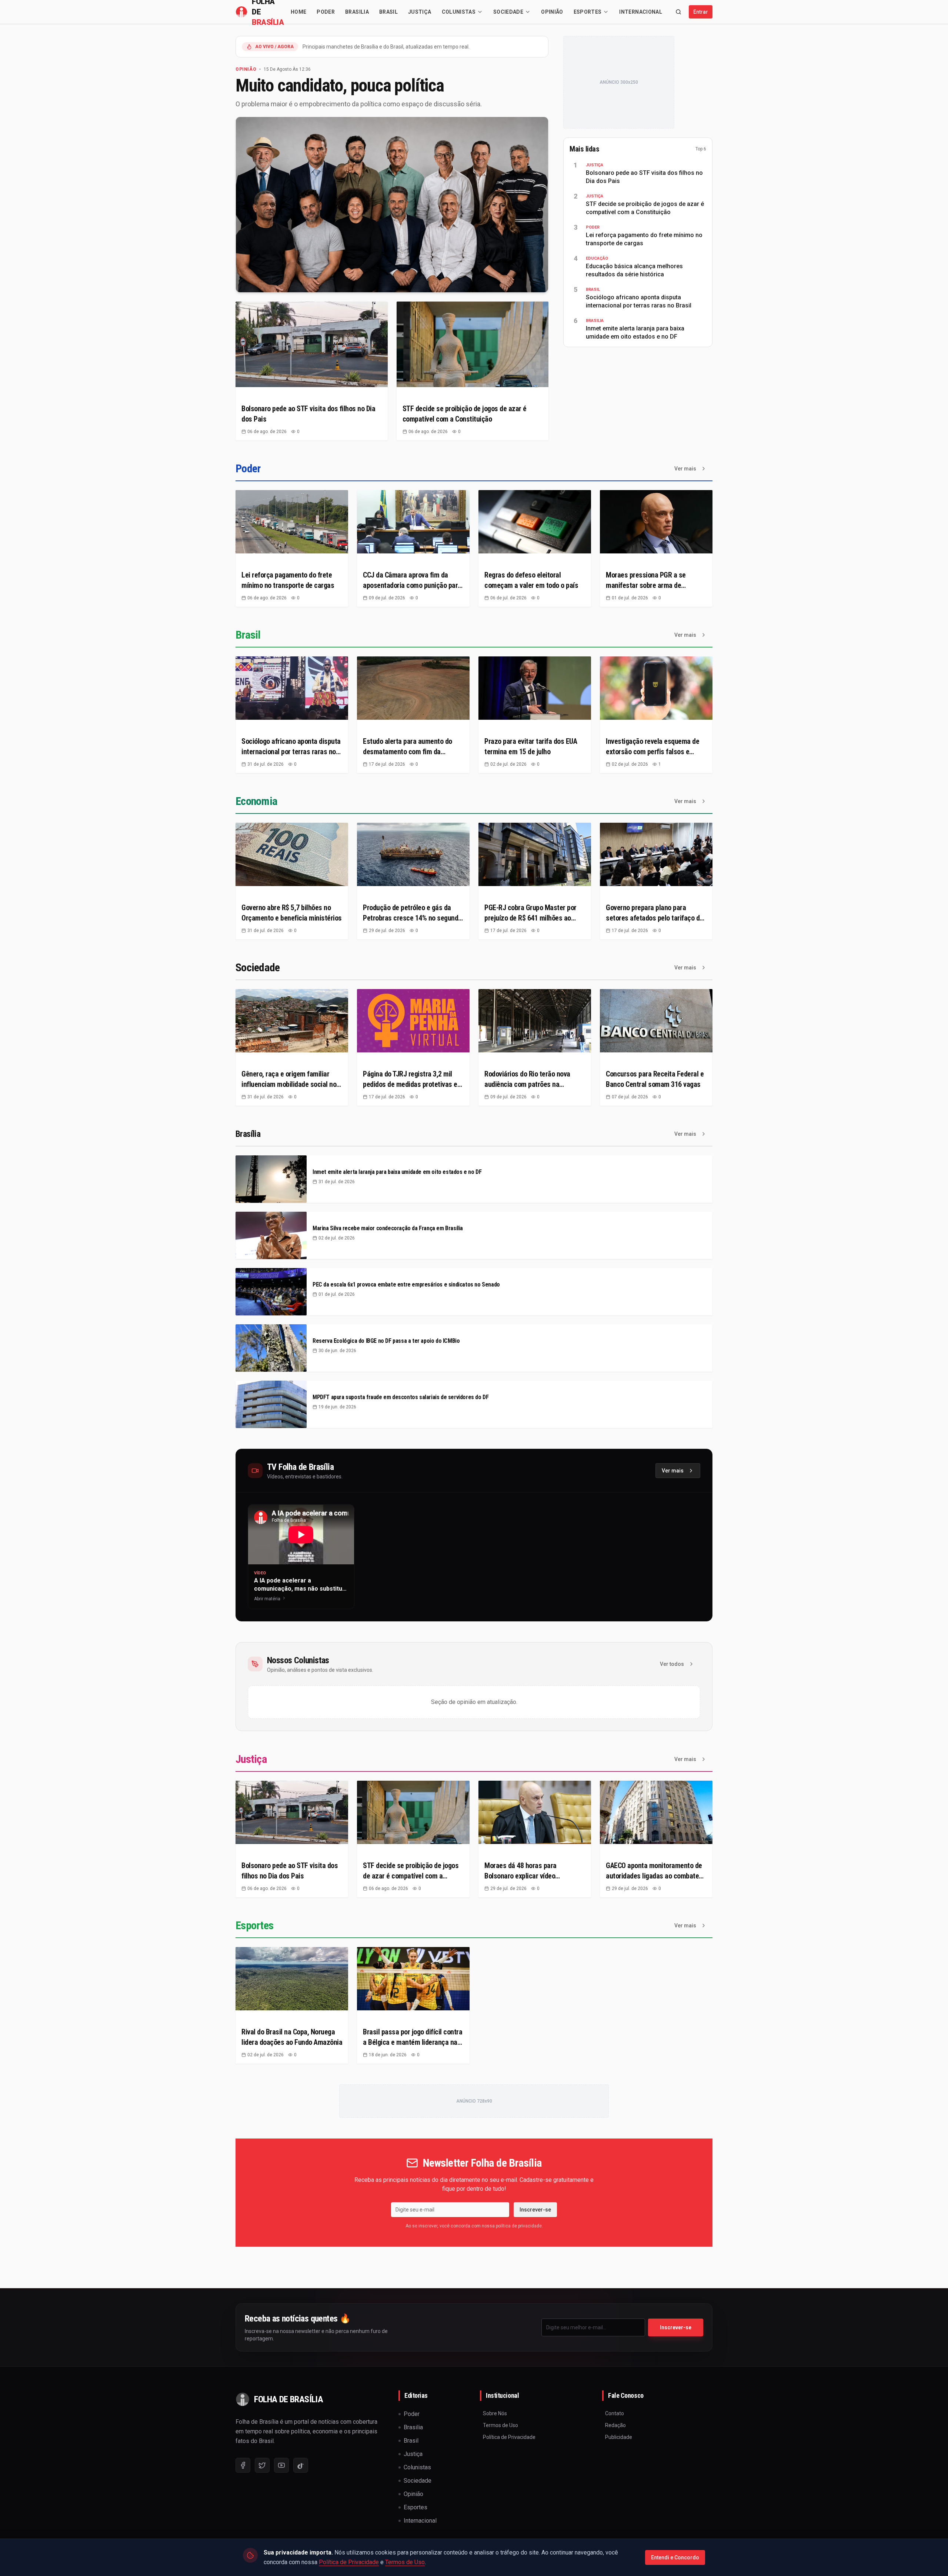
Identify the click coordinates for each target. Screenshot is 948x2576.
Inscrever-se (535, 2210)
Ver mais (685, 469)
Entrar (701, 12)
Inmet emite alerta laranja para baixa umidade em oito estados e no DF (635, 332)
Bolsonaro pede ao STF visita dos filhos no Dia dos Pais (644, 177)
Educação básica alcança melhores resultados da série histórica (634, 270)
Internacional (641, 12)
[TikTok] (301, 2465)
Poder (326, 12)
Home (298, 12)
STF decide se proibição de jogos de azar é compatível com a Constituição (645, 208)
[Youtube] (281, 2465)
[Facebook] (243, 2465)
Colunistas (459, 12)
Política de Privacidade (349, 2562)
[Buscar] (678, 12)
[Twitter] (262, 2465)
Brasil (388, 12)
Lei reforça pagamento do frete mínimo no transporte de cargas (644, 239)
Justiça (420, 12)
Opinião (552, 12)
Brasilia (357, 12)
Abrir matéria (267, 1599)
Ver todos (672, 1664)
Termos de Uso (405, 2562)
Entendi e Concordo (675, 2557)
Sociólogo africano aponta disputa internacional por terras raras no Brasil (639, 301)
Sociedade (508, 12)
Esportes (588, 12)
